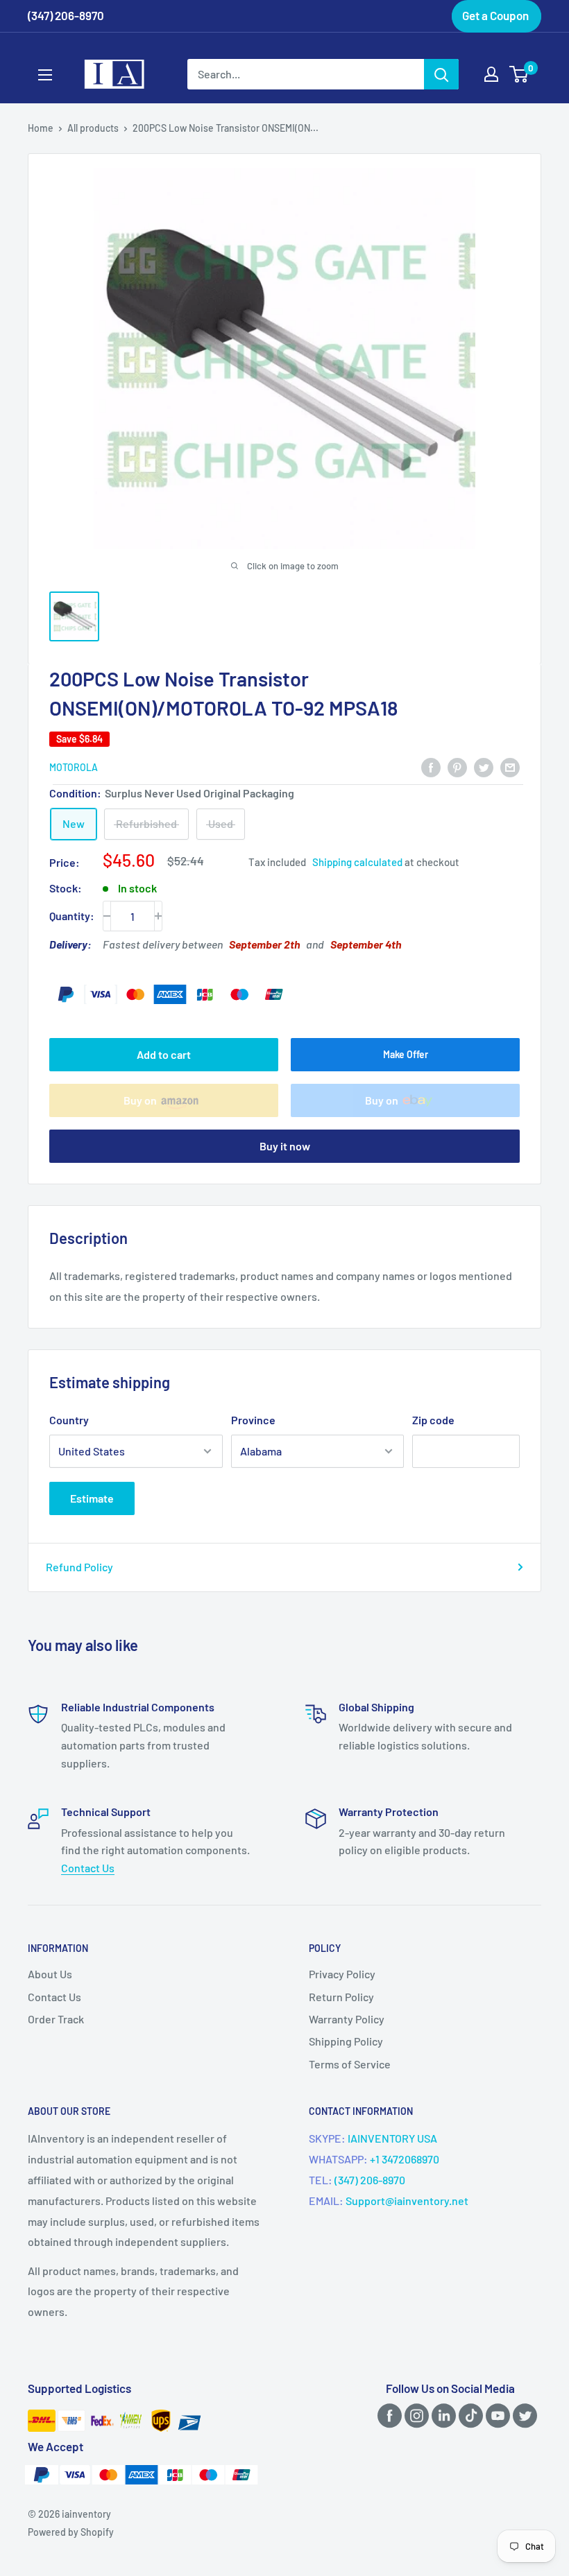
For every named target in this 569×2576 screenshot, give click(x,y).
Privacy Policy (342, 1974)
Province (253, 1420)
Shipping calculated (357, 862)
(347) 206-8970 (370, 2180)
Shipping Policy (346, 2041)
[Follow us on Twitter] (523, 2415)
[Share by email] (510, 767)
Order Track (56, 2019)
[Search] (441, 74)
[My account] (491, 74)
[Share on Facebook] (431, 767)
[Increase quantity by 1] (158, 916)
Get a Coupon (495, 15)
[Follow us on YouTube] (495, 2415)
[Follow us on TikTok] (468, 2415)
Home (41, 128)
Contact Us (88, 1868)
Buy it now (285, 1146)
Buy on (140, 1100)
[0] (519, 74)
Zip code (433, 1420)
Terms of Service (350, 2064)
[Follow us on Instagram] (414, 2415)
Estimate (92, 1498)
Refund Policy (79, 1567)
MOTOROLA (74, 767)
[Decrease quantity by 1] (107, 916)
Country (69, 1420)
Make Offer (406, 1054)
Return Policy (341, 1997)
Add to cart (164, 1054)
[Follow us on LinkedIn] (441, 2415)
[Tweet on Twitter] (484, 767)
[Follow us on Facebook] (387, 2415)
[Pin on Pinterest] (457, 767)
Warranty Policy (347, 2019)
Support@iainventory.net (407, 2201)
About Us (50, 1974)
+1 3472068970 (405, 2159)
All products (93, 128)
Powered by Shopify (71, 2532)
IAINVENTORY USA (392, 2138)
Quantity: (72, 916)
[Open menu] (45, 75)
